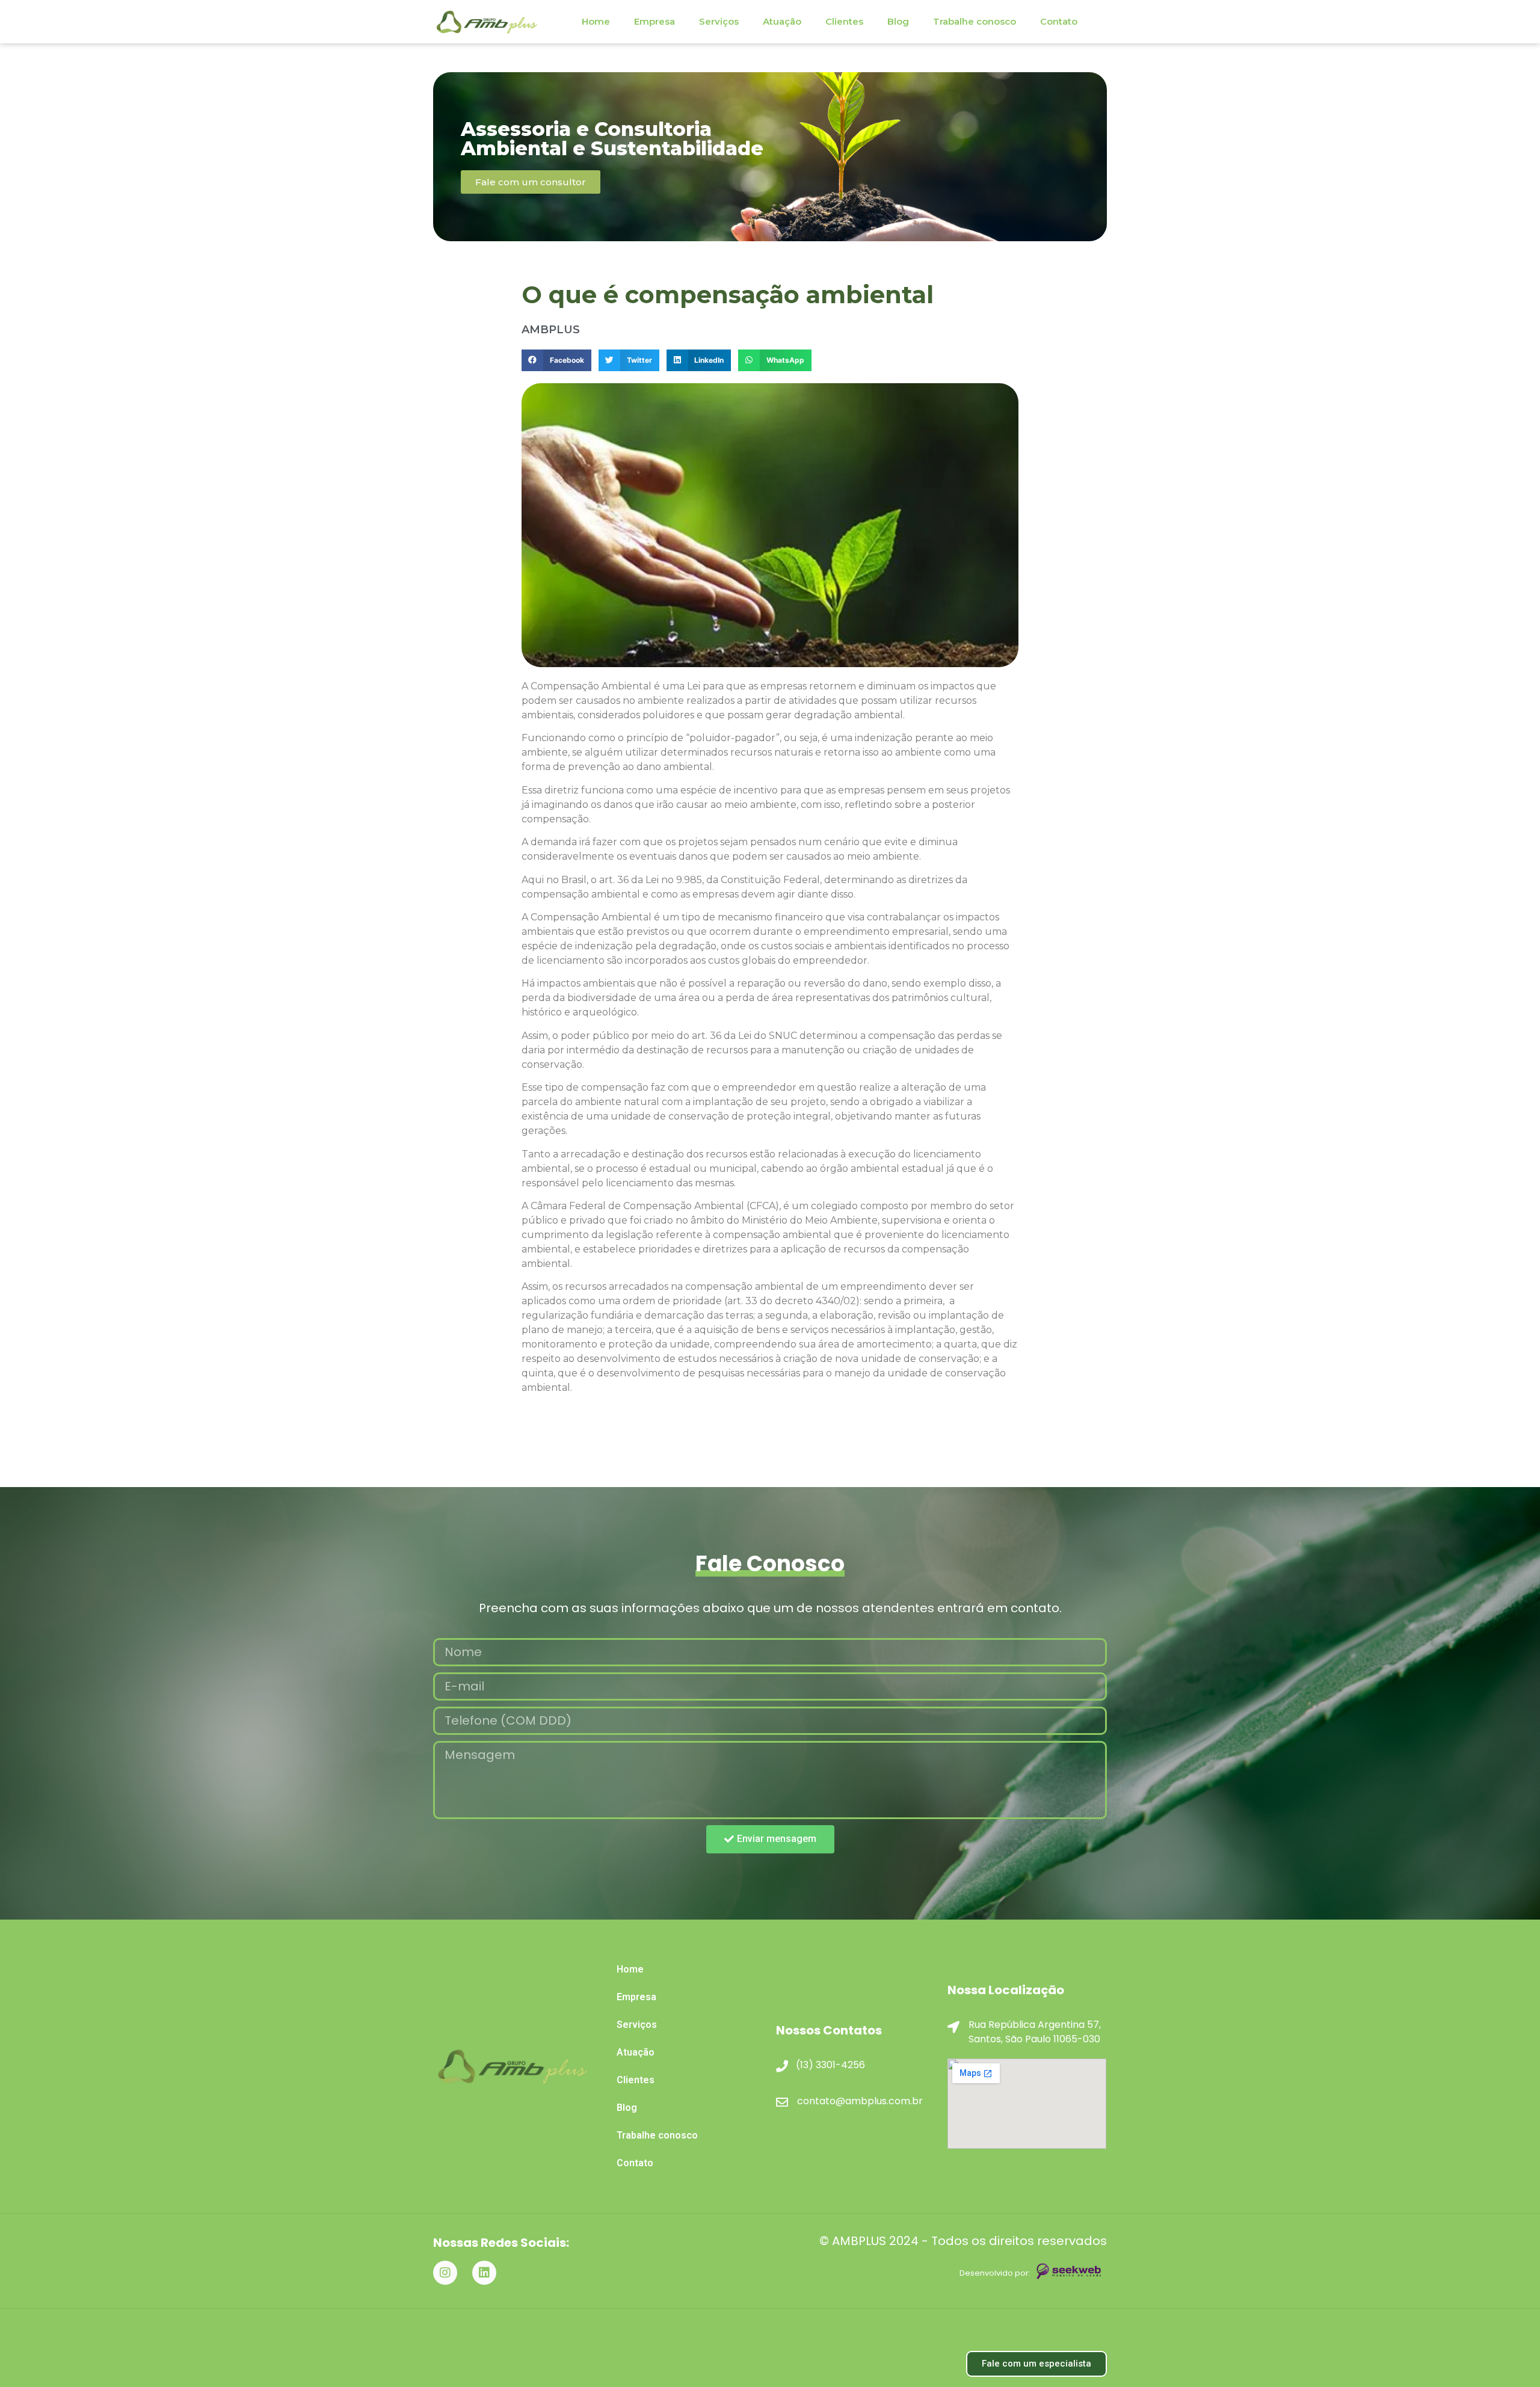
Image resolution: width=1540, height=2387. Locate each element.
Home (596, 21)
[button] (556, 360)
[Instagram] (445, 2273)
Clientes (844, 21)
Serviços (719, 21)
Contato (1059, 21)
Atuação (782, 21)
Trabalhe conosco (975, 21)
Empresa (654, 21)
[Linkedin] (484, 2273)
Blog (898, 21)
